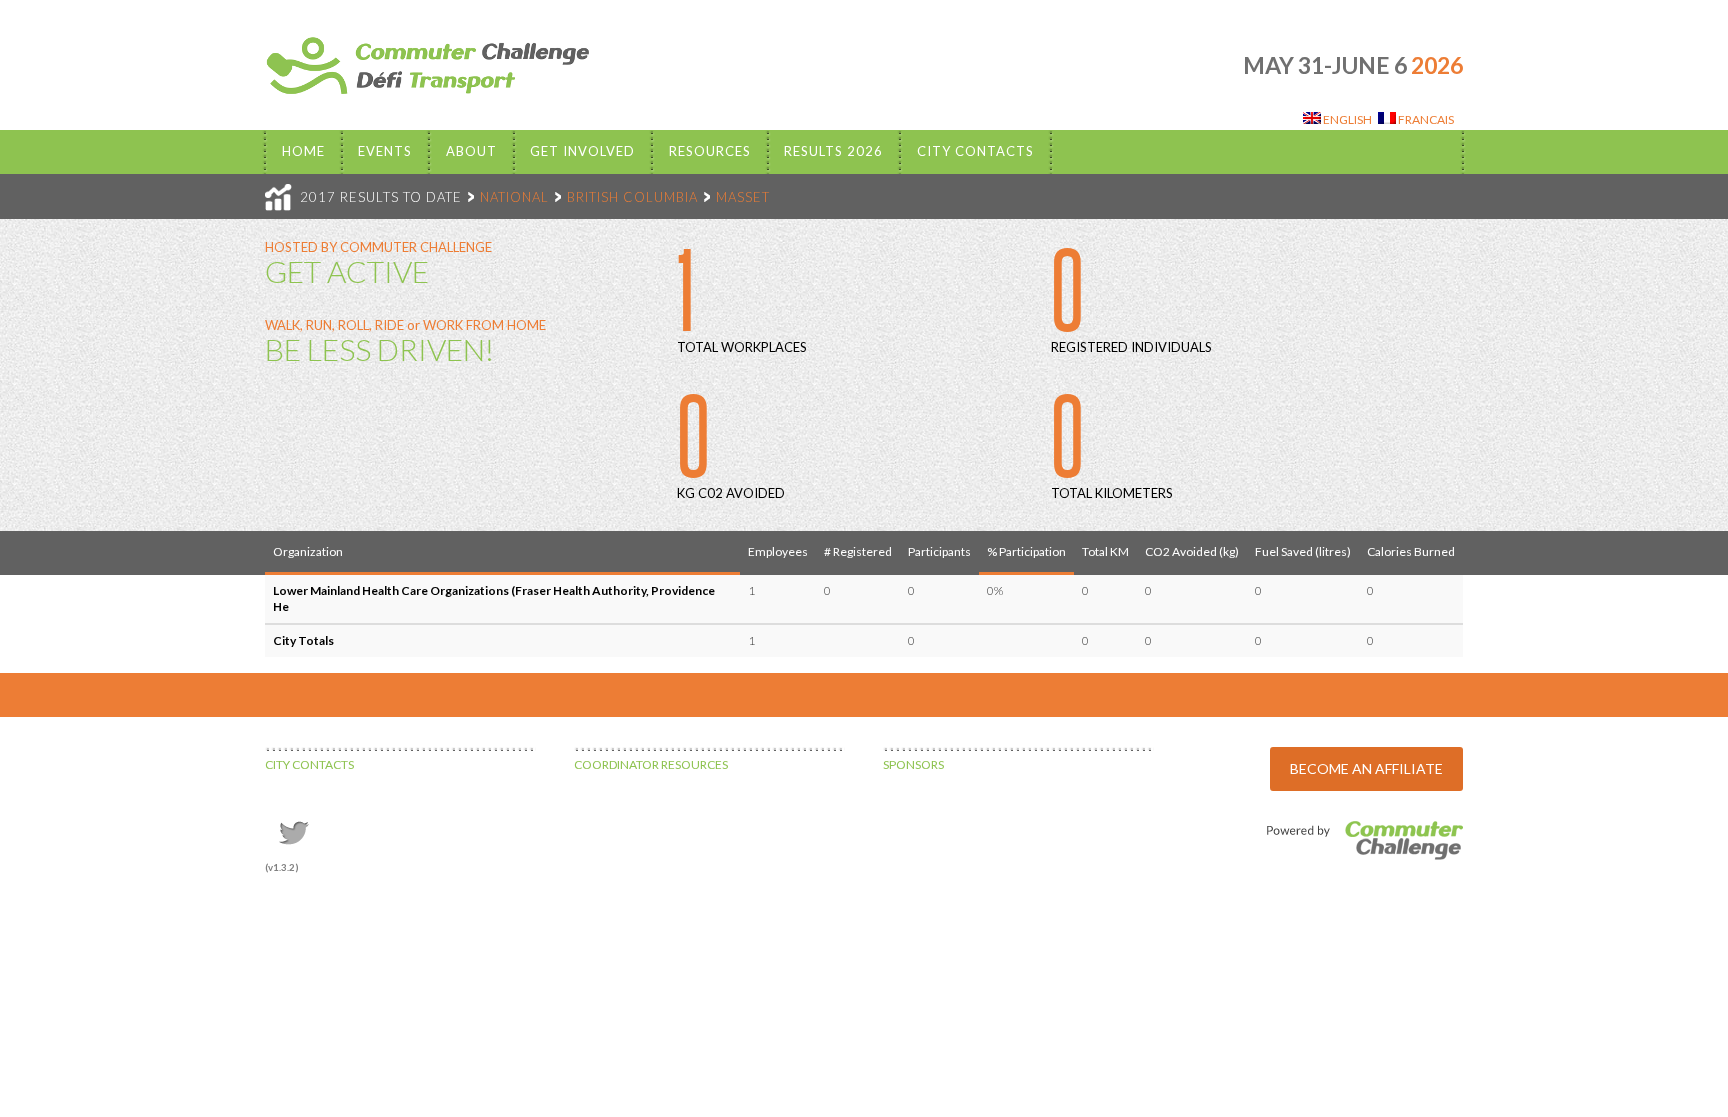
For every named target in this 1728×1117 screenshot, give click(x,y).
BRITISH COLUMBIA (632, 197)
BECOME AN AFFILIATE (1366, 768)
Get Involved (582, 151)
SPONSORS (913, 764)
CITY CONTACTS (309, 764)
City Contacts (975, 151)
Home (303, 151)
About (471, 151)
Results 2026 (833, 151)
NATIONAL (514, 197)
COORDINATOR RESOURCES (651, 764)
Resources (710, 151)
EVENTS (385, 151)
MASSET (743, 197)
